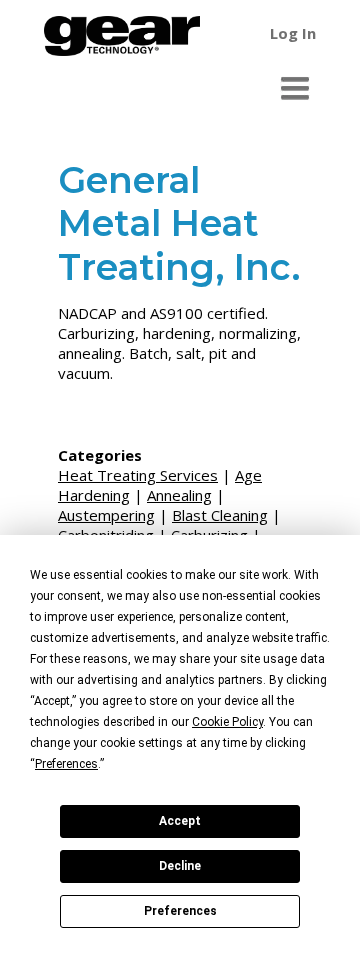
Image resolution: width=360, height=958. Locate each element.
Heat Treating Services (138, 475)
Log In (293, 33)
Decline (180, 866)
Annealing (179, 495)
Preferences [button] (66, 764)
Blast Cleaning (220, 515)
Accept (180, 821)
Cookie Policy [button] (227, 722)
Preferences (180, 911)
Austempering (106, 515)
